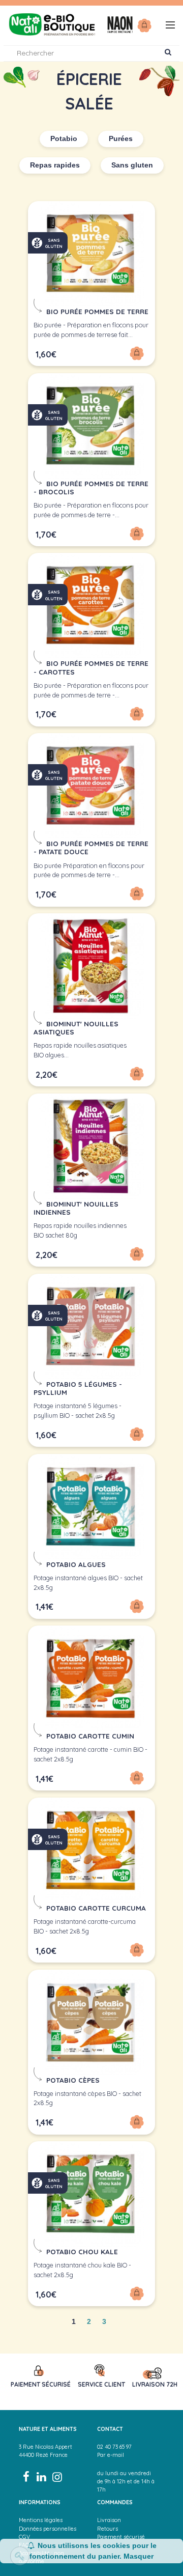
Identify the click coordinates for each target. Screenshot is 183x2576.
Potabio (64, 139)
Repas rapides (55, 165)
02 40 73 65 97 (114, 2447)
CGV (24, 2537)
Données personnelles (48, 2529)
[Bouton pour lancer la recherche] (168, 53)
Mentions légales (41, 2520)
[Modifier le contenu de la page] (20, 2556)
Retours (108, 2529)
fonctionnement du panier (74, 2556)
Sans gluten (132, 165)
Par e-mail (111, 2455)
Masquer (139, 2556)
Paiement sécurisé (121, 2537)
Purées (121, 139)
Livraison (109, 2520)
